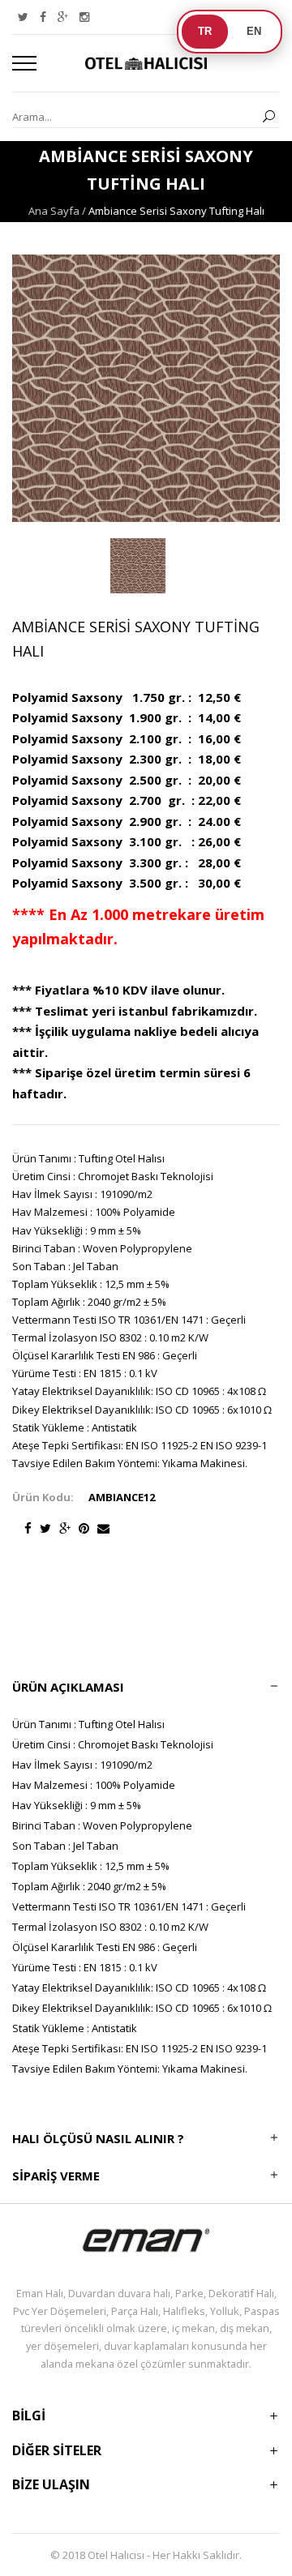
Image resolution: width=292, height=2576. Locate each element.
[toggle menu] (24, 63)
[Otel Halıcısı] (146, 63)
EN (254, 31)
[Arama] (268, 117)
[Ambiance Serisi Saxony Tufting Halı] (138, 566)
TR (205, 31)
